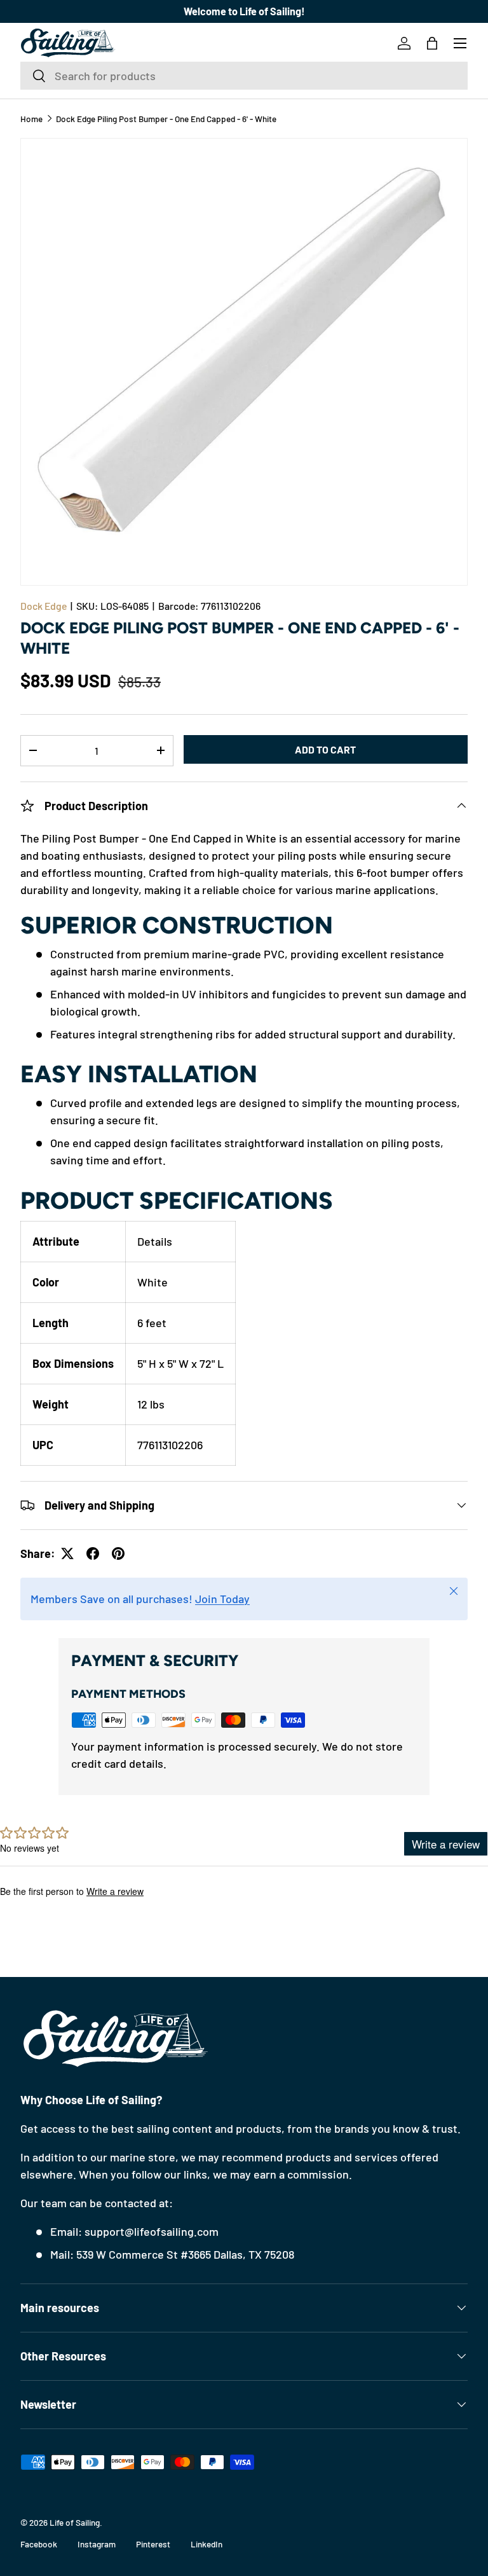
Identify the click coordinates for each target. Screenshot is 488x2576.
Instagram (97, 2544)
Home (31, 119)
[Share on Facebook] (93, 1553)
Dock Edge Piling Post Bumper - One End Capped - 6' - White (166, 119)
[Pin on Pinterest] (118, 1553)
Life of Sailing (75, 2522)
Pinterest (153, 2544)
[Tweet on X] (67, 1553)
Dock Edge (44, 606)
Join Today (222, 1599)
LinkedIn (207, 2544)
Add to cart (325, 749)
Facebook (39, 2544)
